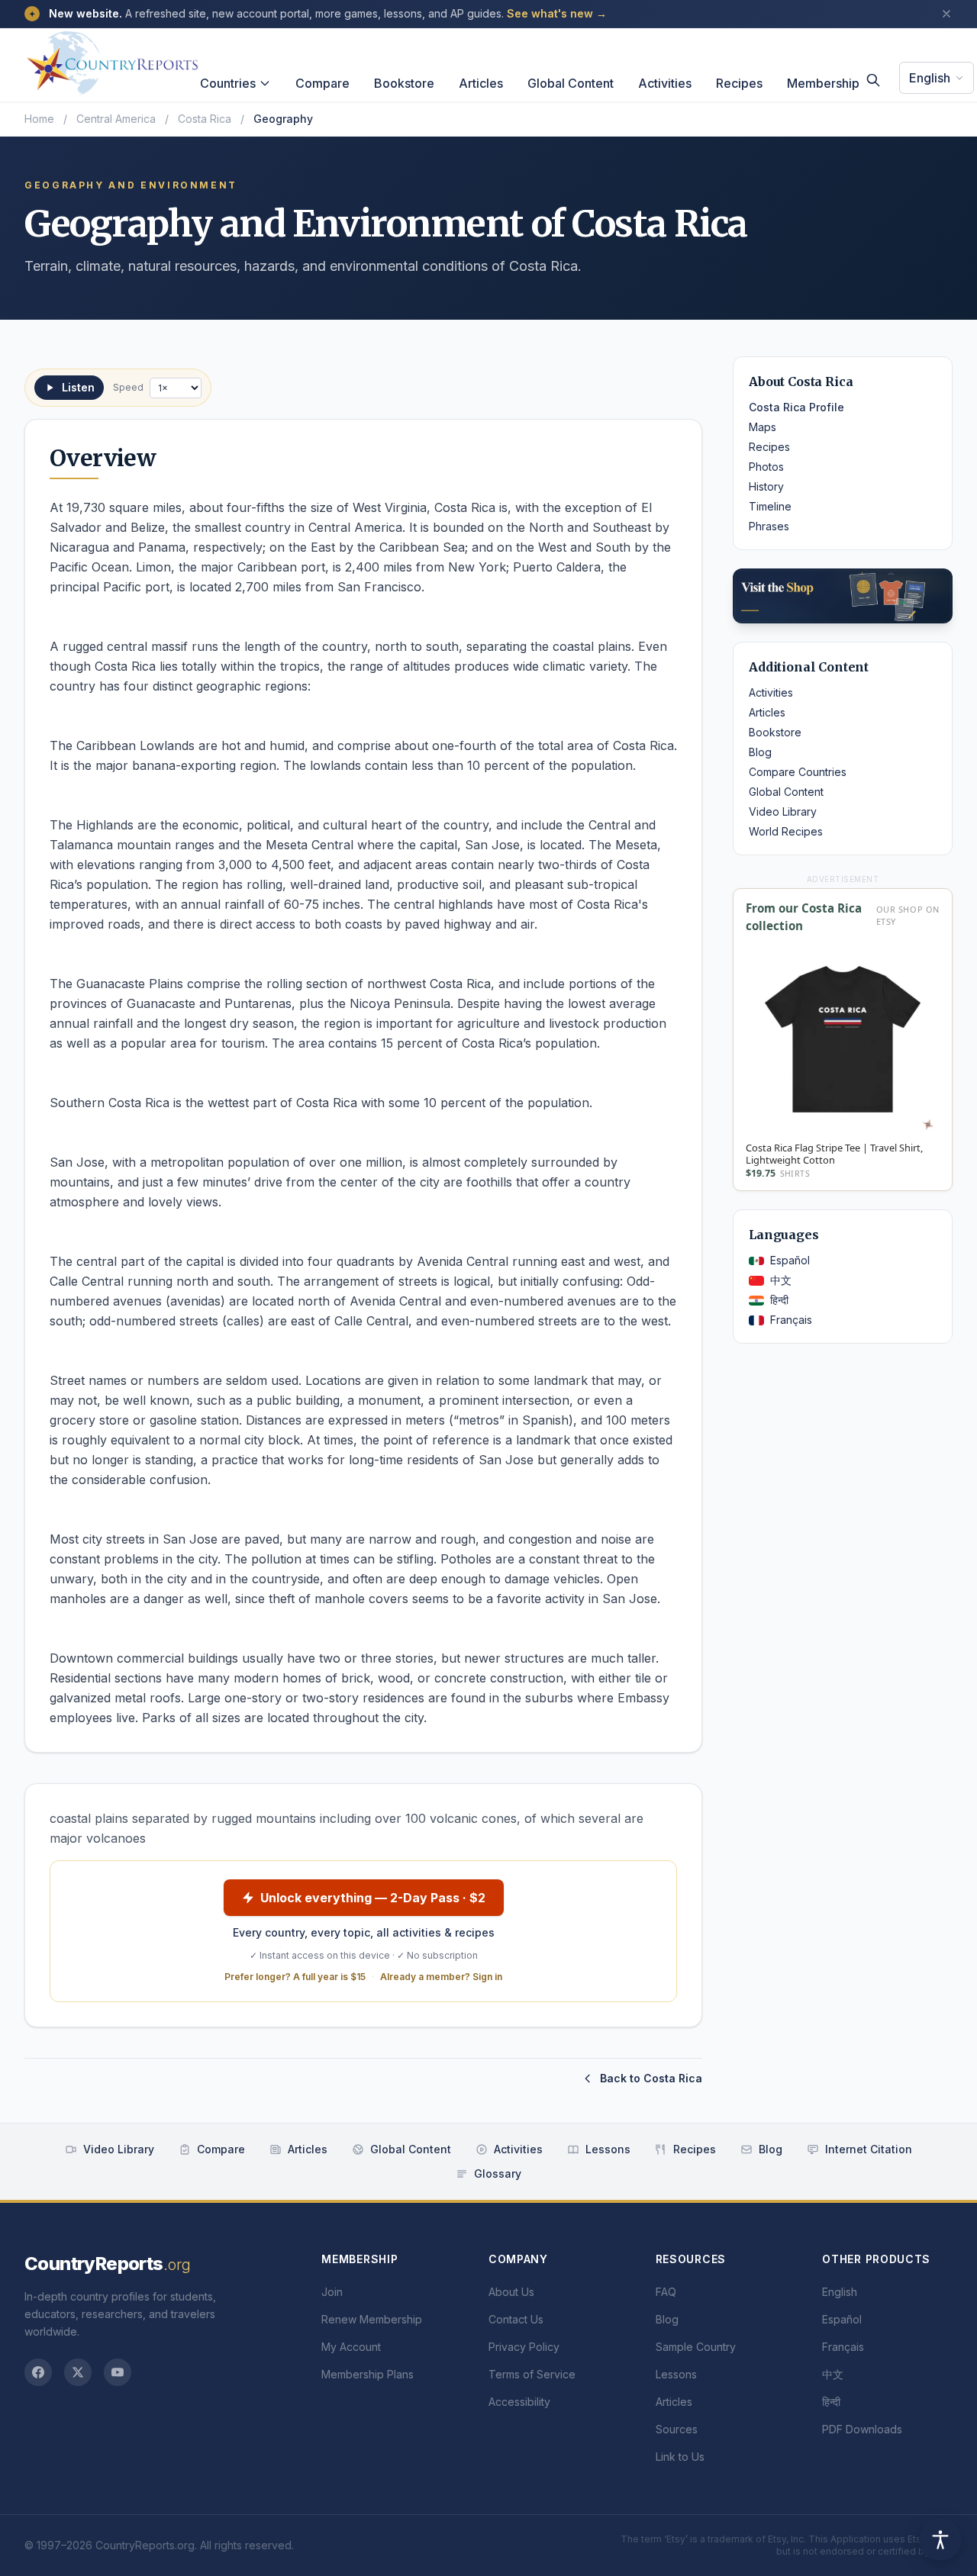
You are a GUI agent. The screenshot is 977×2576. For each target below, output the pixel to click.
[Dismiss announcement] (946, 14)
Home (39, 119)
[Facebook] (38, 2372)
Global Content (571, 83)
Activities (665, 83)
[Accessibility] (940, 2539)
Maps (763, 427)
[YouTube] (118, 2372)
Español (790, 1260)
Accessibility (519, 2402)
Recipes (739, 83)
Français (791, 1320)
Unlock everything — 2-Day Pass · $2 (373, 1898)
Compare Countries (798, 772)
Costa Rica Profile (796, 407)
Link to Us (680, 2457)
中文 (781, 1280)
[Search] (873, 80)
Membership (823, 83)
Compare (322, 83)
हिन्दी (779, 1300)
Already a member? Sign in (441, 1977)
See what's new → (557, 13)
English (930, 78)
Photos (766, 467)
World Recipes (786, 831)
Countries (228, 83)
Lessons (608, 2149)
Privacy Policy (524, 2347)
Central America (116, 119)
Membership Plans (368, 2374)
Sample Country (696, 2347)
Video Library (783, 811)
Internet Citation (869, 2149)
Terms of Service (532, 2374)
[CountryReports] (112, 59)
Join (332, 2292)
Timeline (770, 506)
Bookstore (404, 83)
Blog (760, 752)
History (766, 486)
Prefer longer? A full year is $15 (295, 1977)
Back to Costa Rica (651, 2078)
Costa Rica (205, 119)
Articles (481, 83)
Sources (677, 2429)
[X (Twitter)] (78, 2372)
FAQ (666, 2292)
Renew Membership (372, 2319)
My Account (351, 2347)
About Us (511, 2292)
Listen (78, 387)
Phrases (769, 526)
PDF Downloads (862, 2429)
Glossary (498, 2173)
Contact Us (516, 2319)
